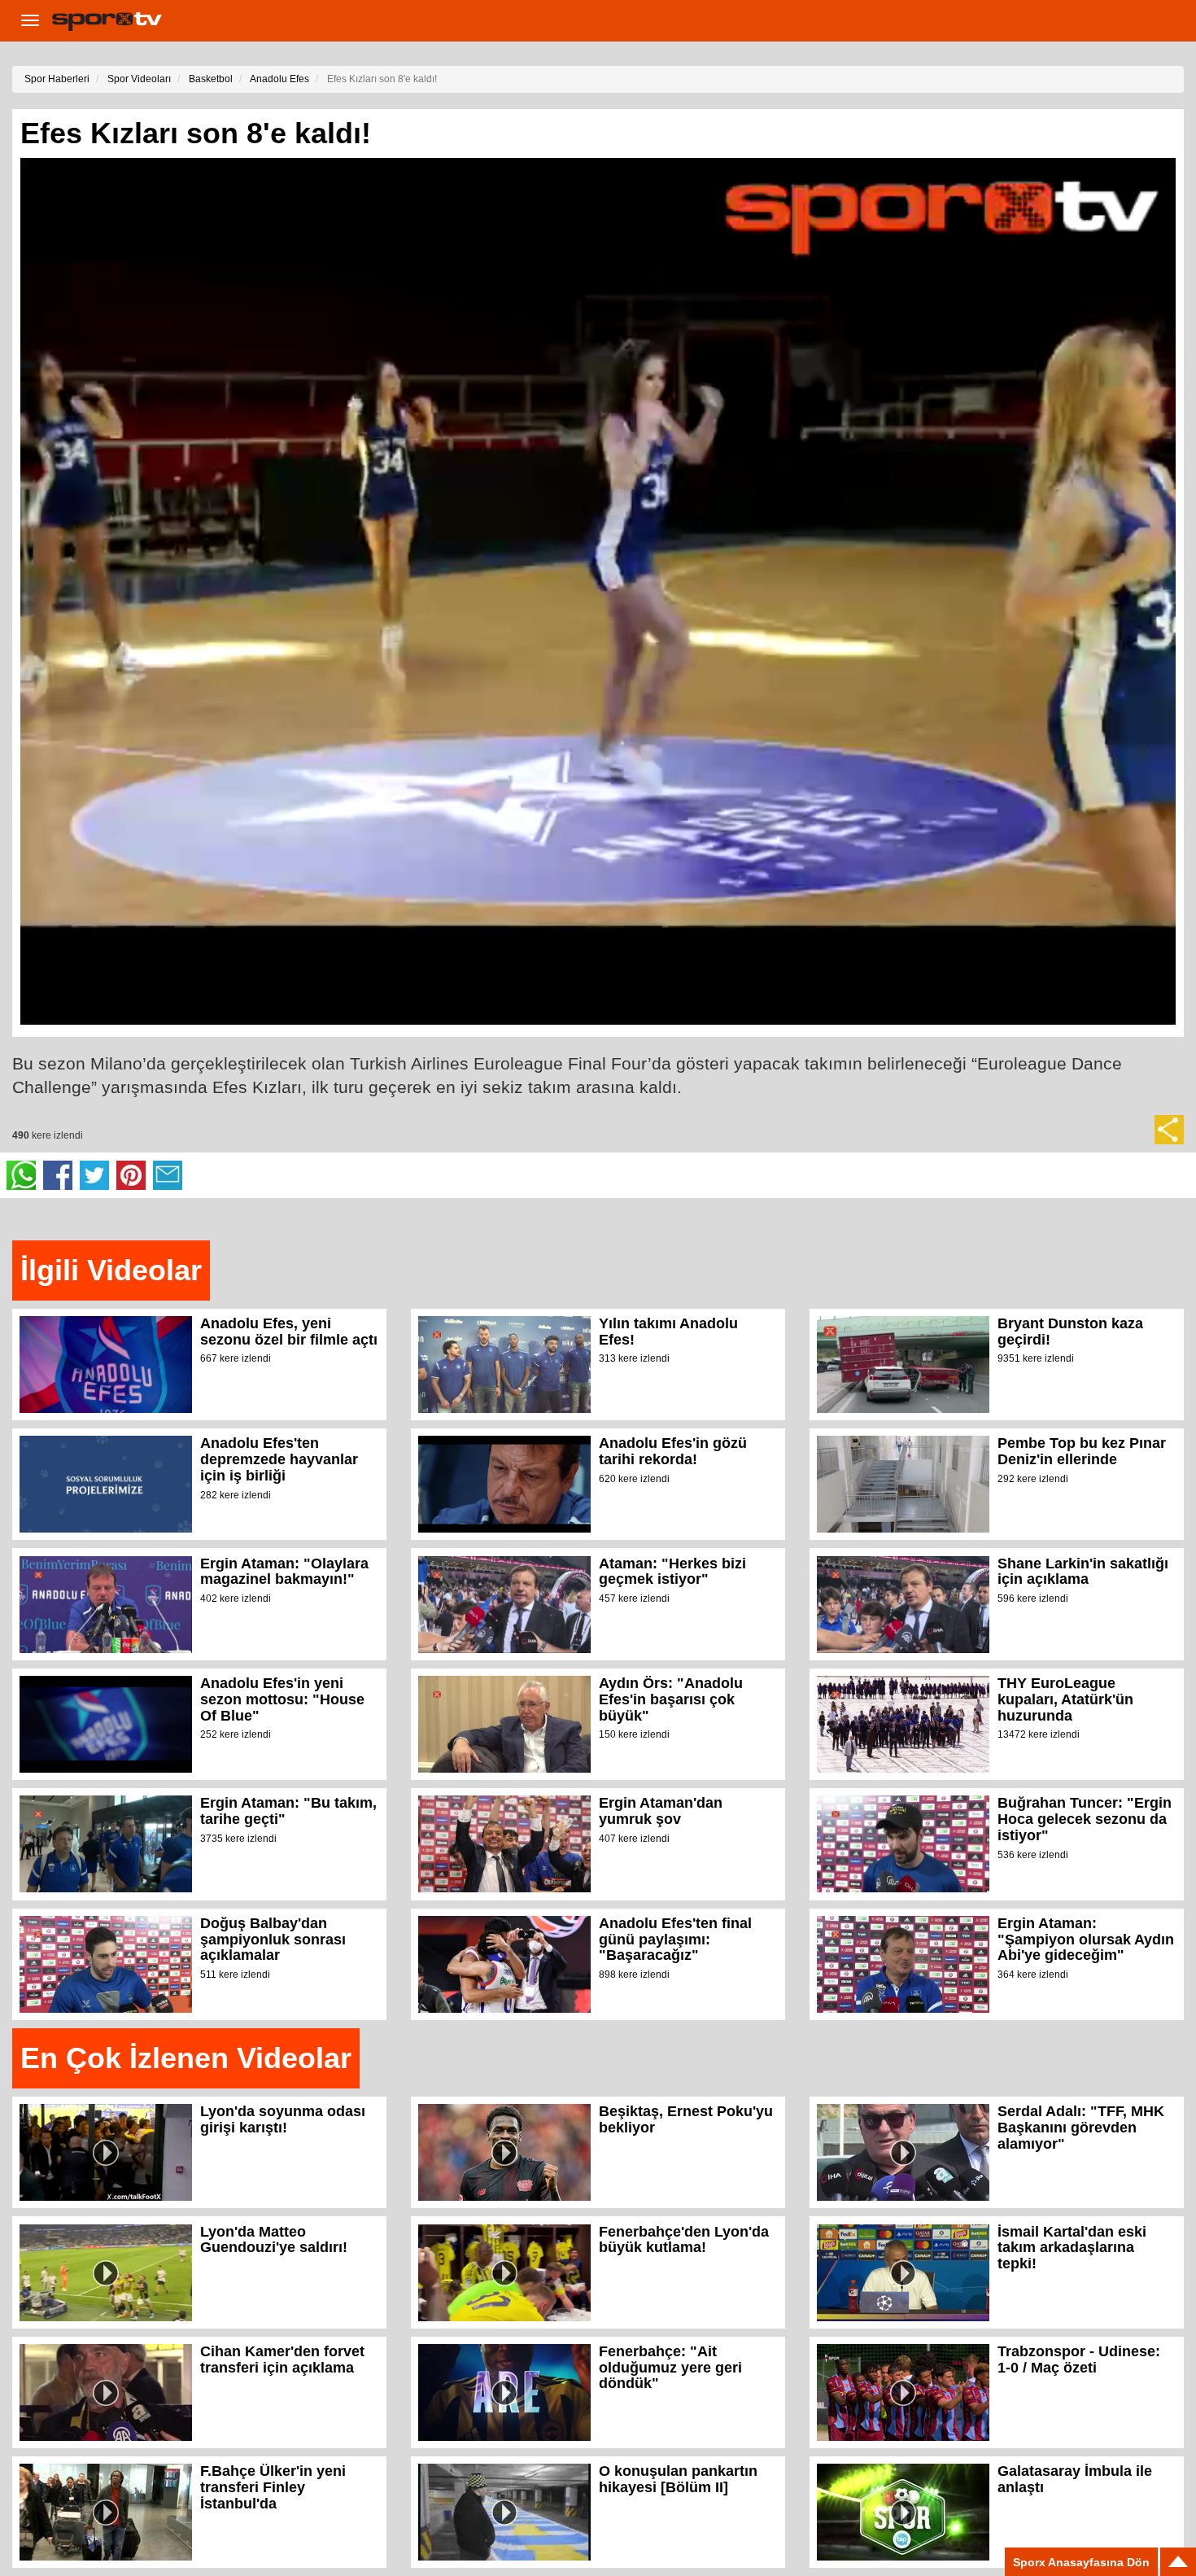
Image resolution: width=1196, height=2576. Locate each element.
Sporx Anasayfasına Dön (1081, 2562)
